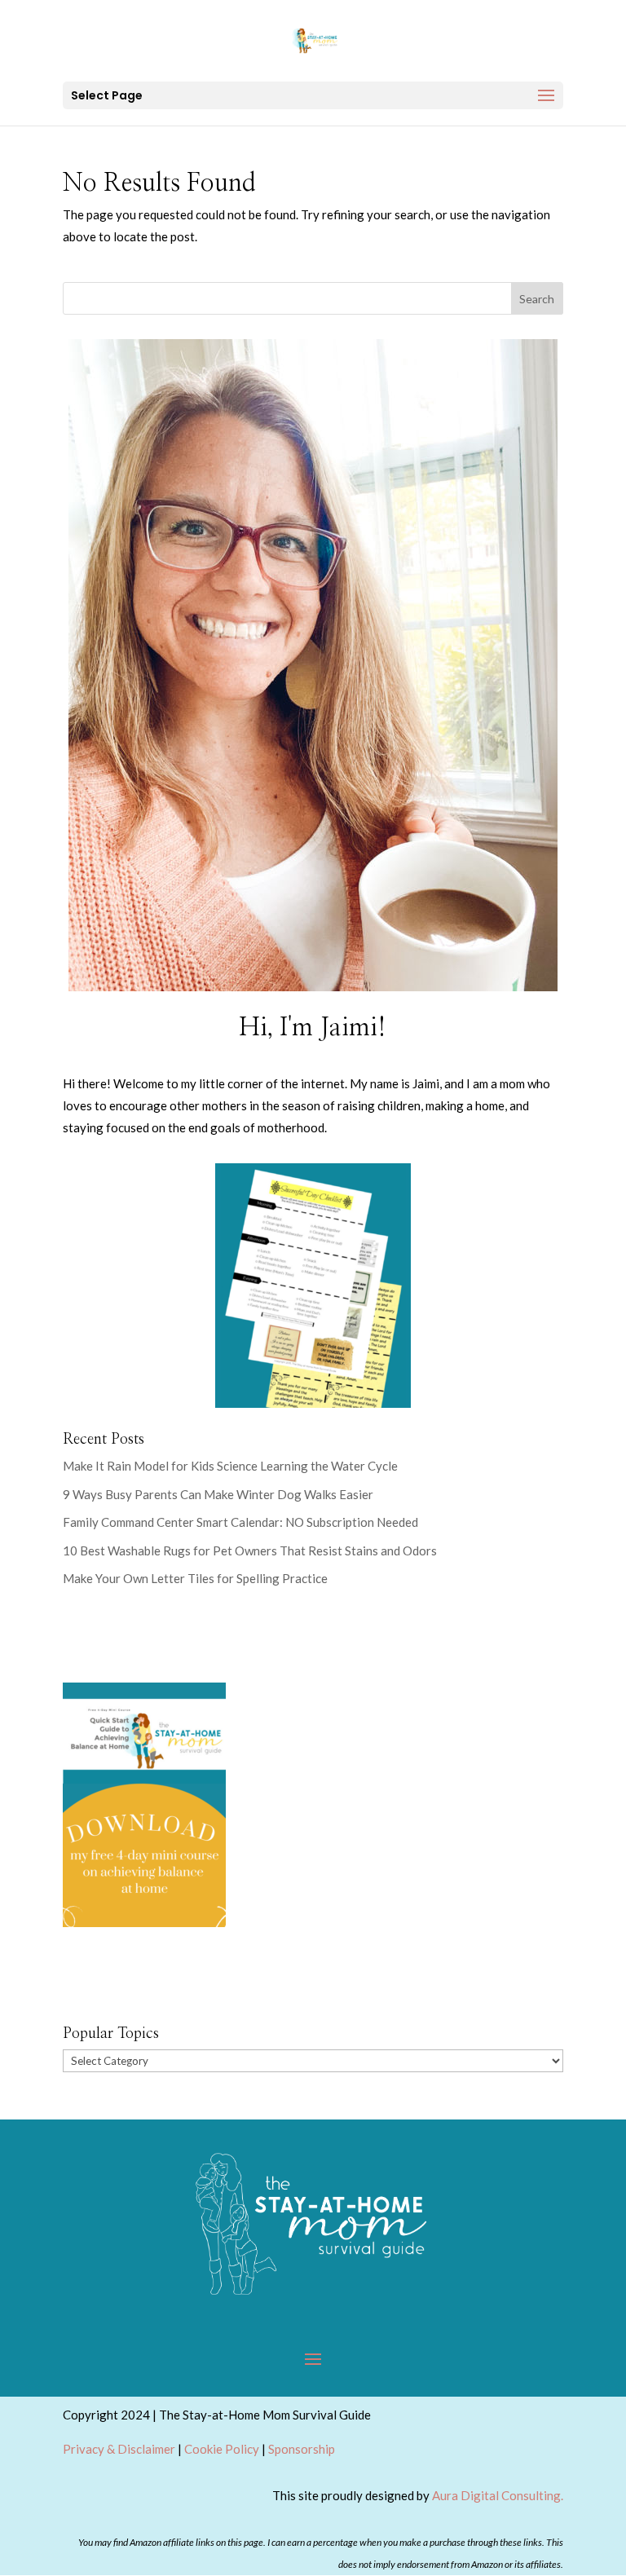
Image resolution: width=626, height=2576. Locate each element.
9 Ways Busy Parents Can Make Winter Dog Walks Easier (218, 1494)
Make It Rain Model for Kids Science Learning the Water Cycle (230, 1466)
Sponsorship (302, 2449)
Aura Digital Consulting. (498, 2495)
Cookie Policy (222, 2449)
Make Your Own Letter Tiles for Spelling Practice (195, 1578)
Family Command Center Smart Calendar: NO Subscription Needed (240, 1522)
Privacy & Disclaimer (119, 2449)
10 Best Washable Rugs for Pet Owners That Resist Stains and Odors (251, 1550)
